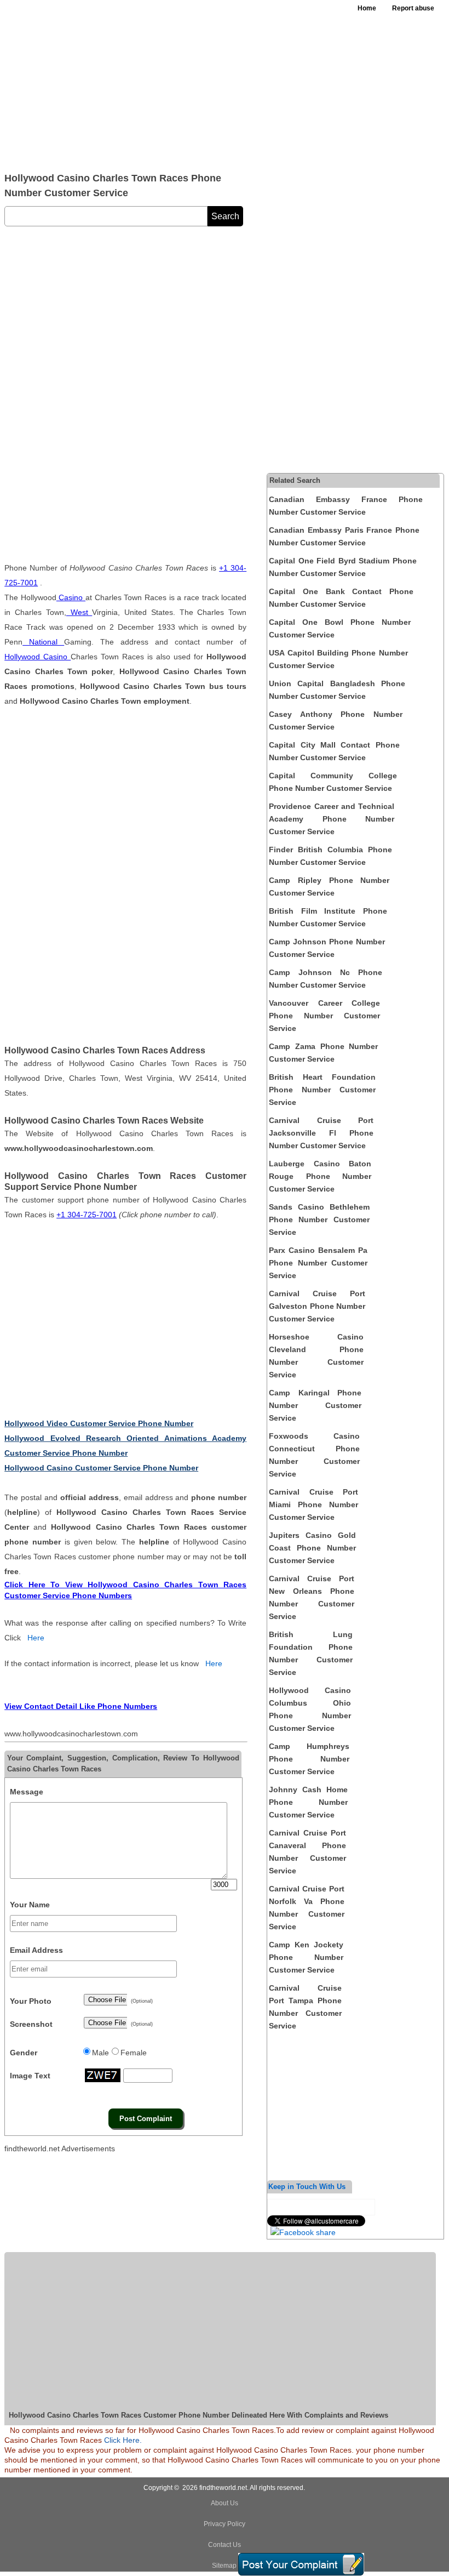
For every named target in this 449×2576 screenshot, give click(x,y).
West (79, 612)
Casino (71, 597)
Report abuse (413, 8)
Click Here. (123, 2440)
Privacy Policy (225, 2524)
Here (36, 1638)
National (43, 642)
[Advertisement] (165, 82)
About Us (225, 2503)
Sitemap (224, 2566)
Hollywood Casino (38, 657)
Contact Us (225, 2545)
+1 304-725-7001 (87, 1215)
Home (367, 8)
